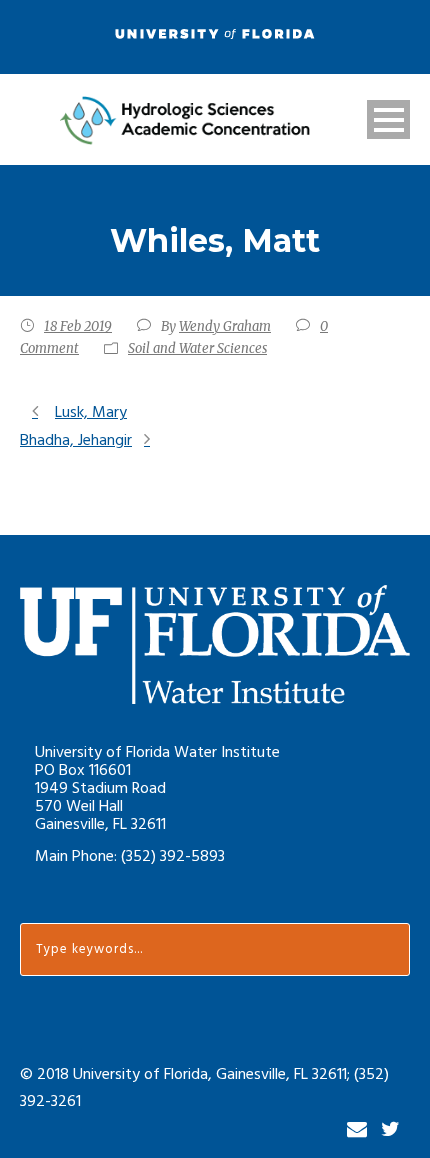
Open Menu (388, 119)
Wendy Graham (225, 326)
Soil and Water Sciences (197, 348)
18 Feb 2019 (78, 326)
